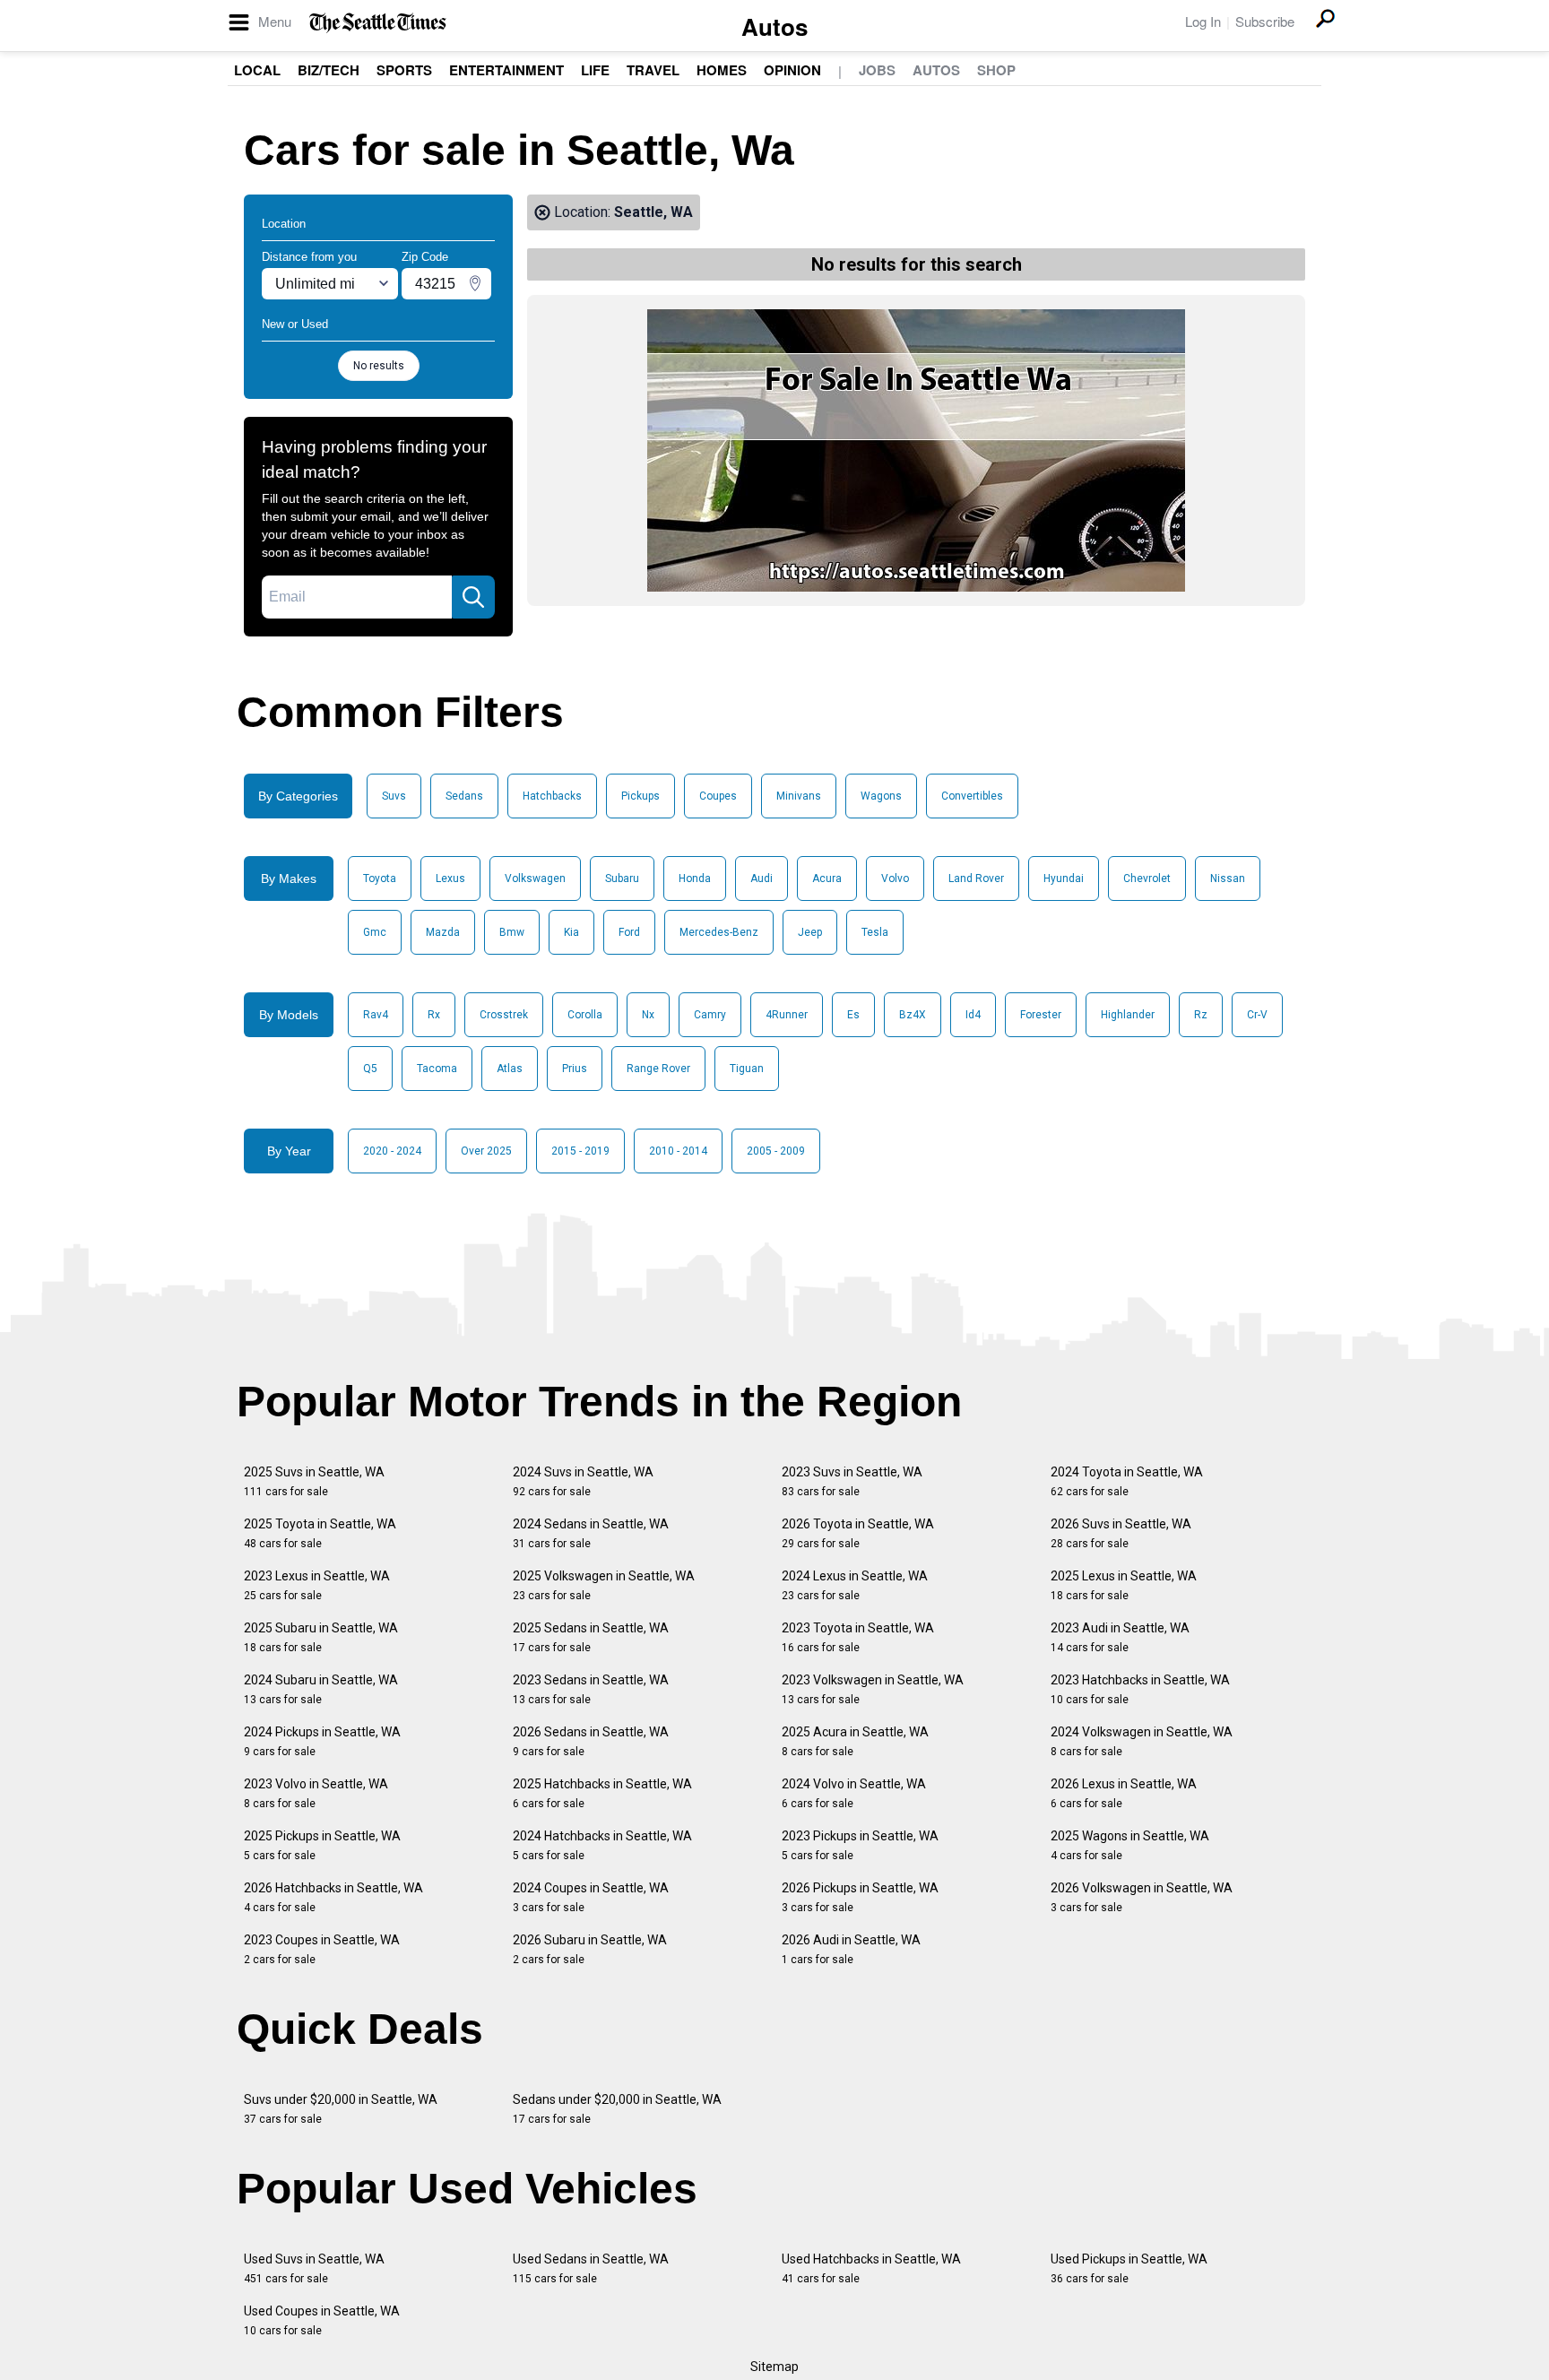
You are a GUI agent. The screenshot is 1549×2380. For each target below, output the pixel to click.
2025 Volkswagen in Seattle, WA (604, 1585)
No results (379, 366)
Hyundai (1064, 878)
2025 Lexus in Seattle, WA (1124, 1585)
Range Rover (658, 1069)
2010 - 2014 (678, 1151)
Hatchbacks (552, 796)
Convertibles (972, 796)
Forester (1041, 1015)
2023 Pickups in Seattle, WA (860, 1845)
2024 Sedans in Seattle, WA (591, 1533)
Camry (710, 1015)
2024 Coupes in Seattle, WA (591, 1897)
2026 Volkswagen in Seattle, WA (1142, 1897)
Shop (996, 70)
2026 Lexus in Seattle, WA (1124, 1793)
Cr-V (1257, 1015)
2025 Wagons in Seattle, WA (1130, 1845)
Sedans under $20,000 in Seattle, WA (617, 2109)
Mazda (443, 932)
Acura (827, 878)
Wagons (881, 796)
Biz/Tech (329, 70)
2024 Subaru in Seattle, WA (321, 1689)
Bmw (512, 932)
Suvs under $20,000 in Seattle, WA (341, 2109)
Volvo (895, 878)
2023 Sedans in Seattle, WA (591, 1689)
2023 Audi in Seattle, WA (1120, 1637)
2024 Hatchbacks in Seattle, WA (602, 1845)
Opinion (792, 70)
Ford (629, 932)
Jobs (877, 70)
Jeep (810, 932)
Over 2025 (486, 1151)
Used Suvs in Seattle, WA (314, 2268)
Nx (648, 1015)
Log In (1203, 21)
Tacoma (437, 1069)
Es (853, 1015)
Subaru (622, 878)
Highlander (1128, 1015)
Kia (571, 932)
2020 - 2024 (392, 1151)
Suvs (394, 796)
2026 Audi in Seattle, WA (851, 1949)
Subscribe (1265, 21)
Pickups (640, 796)
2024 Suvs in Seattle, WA (583, 1481)
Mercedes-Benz (719, 932)
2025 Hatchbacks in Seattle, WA (602, 1793)
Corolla (585, 1015)
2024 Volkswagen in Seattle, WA (1142, 1741)
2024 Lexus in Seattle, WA (855, 1585)
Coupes (718, 796)
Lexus (450, 878)
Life (595, 70)
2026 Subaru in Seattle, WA (590, 1949)
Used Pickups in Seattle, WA (1129, 2268)
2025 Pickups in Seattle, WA (322, 1845)
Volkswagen (535, 878)
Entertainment (506, 70)
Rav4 (376, 1015)
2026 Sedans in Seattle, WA (591, 1741)
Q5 (370, 1069)
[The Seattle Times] (378, 23)
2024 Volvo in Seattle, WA (854, 1793)
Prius (575, 1069)
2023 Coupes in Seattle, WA (322, 1949)
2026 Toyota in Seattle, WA (858, 1533)
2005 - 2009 (776, 1151)
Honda (695, 878)
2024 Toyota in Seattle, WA (1127, 1481)
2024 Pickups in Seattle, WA (322, 1741)
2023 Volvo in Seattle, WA (316, 1793)
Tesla (875, 932)
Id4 (973, 1015)
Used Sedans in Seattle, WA (591, 2268)
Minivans (799, 796)
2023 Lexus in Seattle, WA (317, 1585)
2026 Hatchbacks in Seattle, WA (333, 1897)
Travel (653, 70)
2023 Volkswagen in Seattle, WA (873, 1689)
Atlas (510, 1069)
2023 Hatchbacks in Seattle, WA (1140, 1689)
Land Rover (976, 878)
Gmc (375, 932)
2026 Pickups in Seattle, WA (860, 1897)
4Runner (787, 1015)
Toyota (380, 878)
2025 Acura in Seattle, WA (855, 1741)
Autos (774, 26)
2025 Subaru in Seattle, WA (321, 1637)
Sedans (464, 796)
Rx (434, 1015)
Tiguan (747, 1069)
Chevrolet (1147, 878)
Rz (1201, 1015)
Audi (762, 878)
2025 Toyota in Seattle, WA (320, 1533)
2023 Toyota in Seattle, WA (858, 1637)
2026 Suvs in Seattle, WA (1121, 1533)
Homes (722, 70)
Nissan (1228, 878)
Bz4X (913, 1015)
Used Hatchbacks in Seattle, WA (871, 2268)
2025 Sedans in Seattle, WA (591, 1637)
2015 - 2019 (580, 1151)
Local (257, 70)
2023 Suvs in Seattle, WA (852, 1481)
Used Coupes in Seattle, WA (322, 2320)
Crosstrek (504, 1015)
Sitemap (774, 2367)
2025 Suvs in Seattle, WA (314, 1481)
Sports (404, 70)
